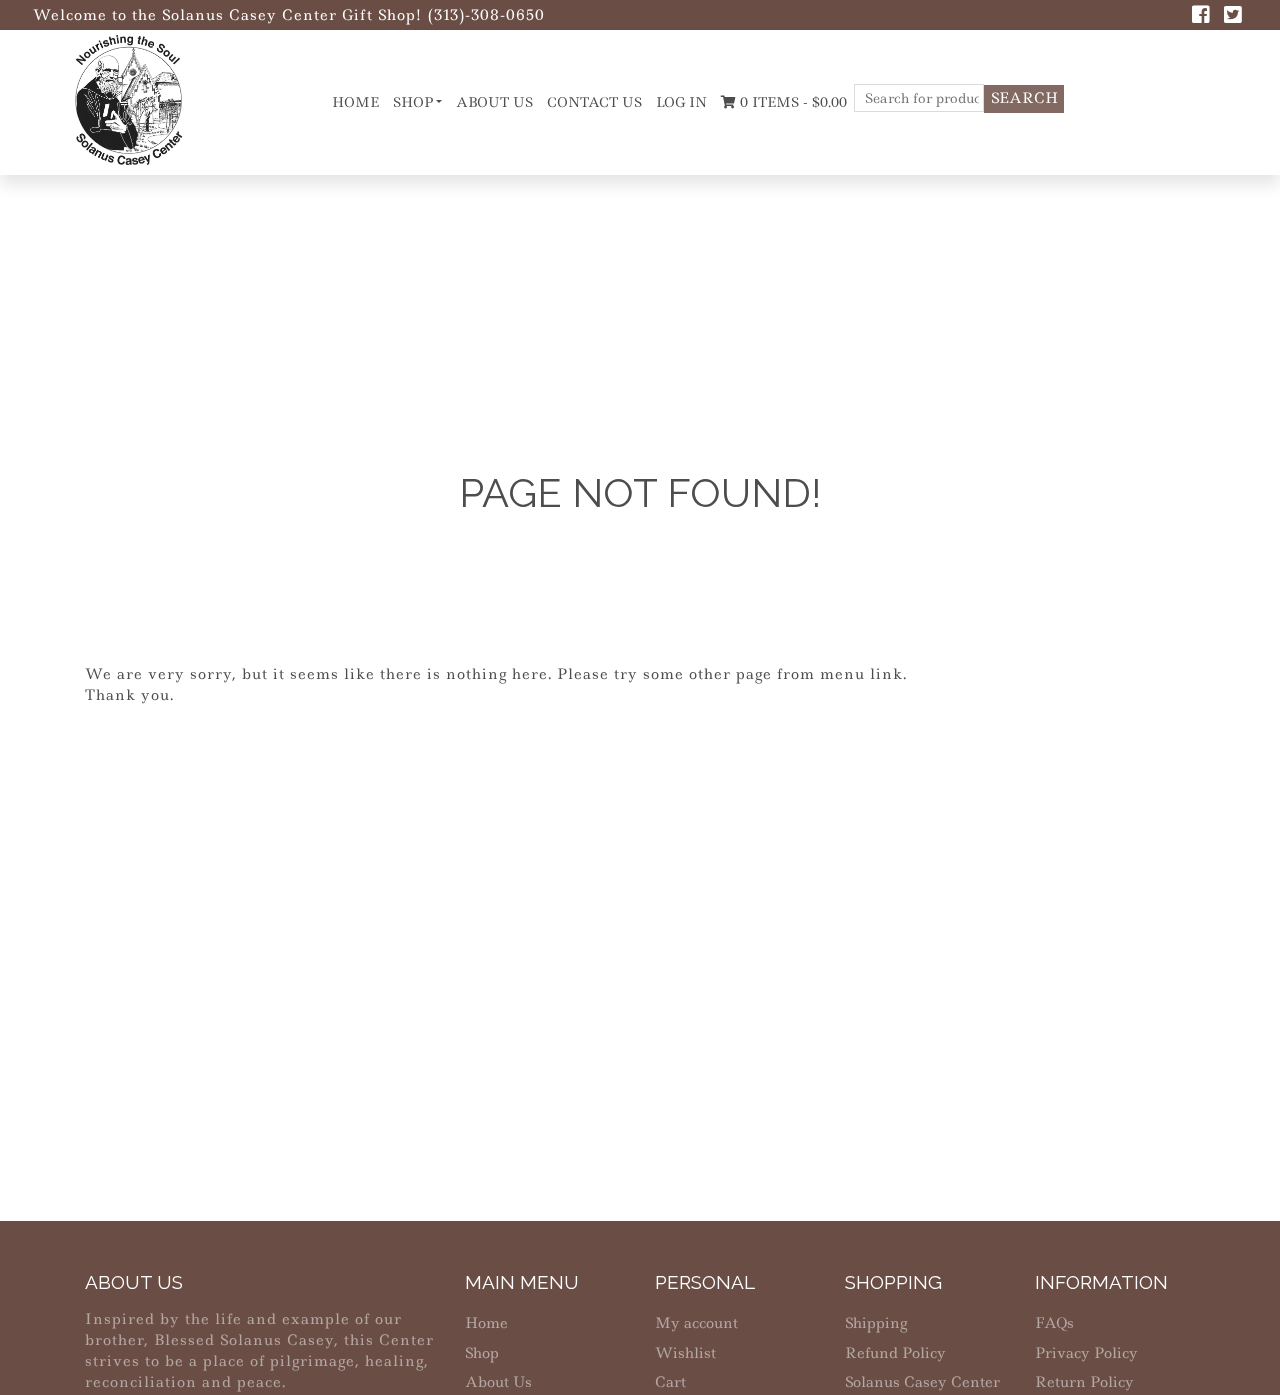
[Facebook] (1201, 17)
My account (696, 1323)
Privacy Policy (1086, 1353)
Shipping (876, 1323)
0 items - (791, 102)
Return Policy (1084, 1382)
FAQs (1054, 1323)
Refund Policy (895, 1353)
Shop (413, 102)
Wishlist (685, 1353)
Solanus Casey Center (922, 1382)
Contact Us (594, 102)
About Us (494, 102)
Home (355, 102)
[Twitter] (1233, 17)
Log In (681, 102)
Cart (670, 1382)
